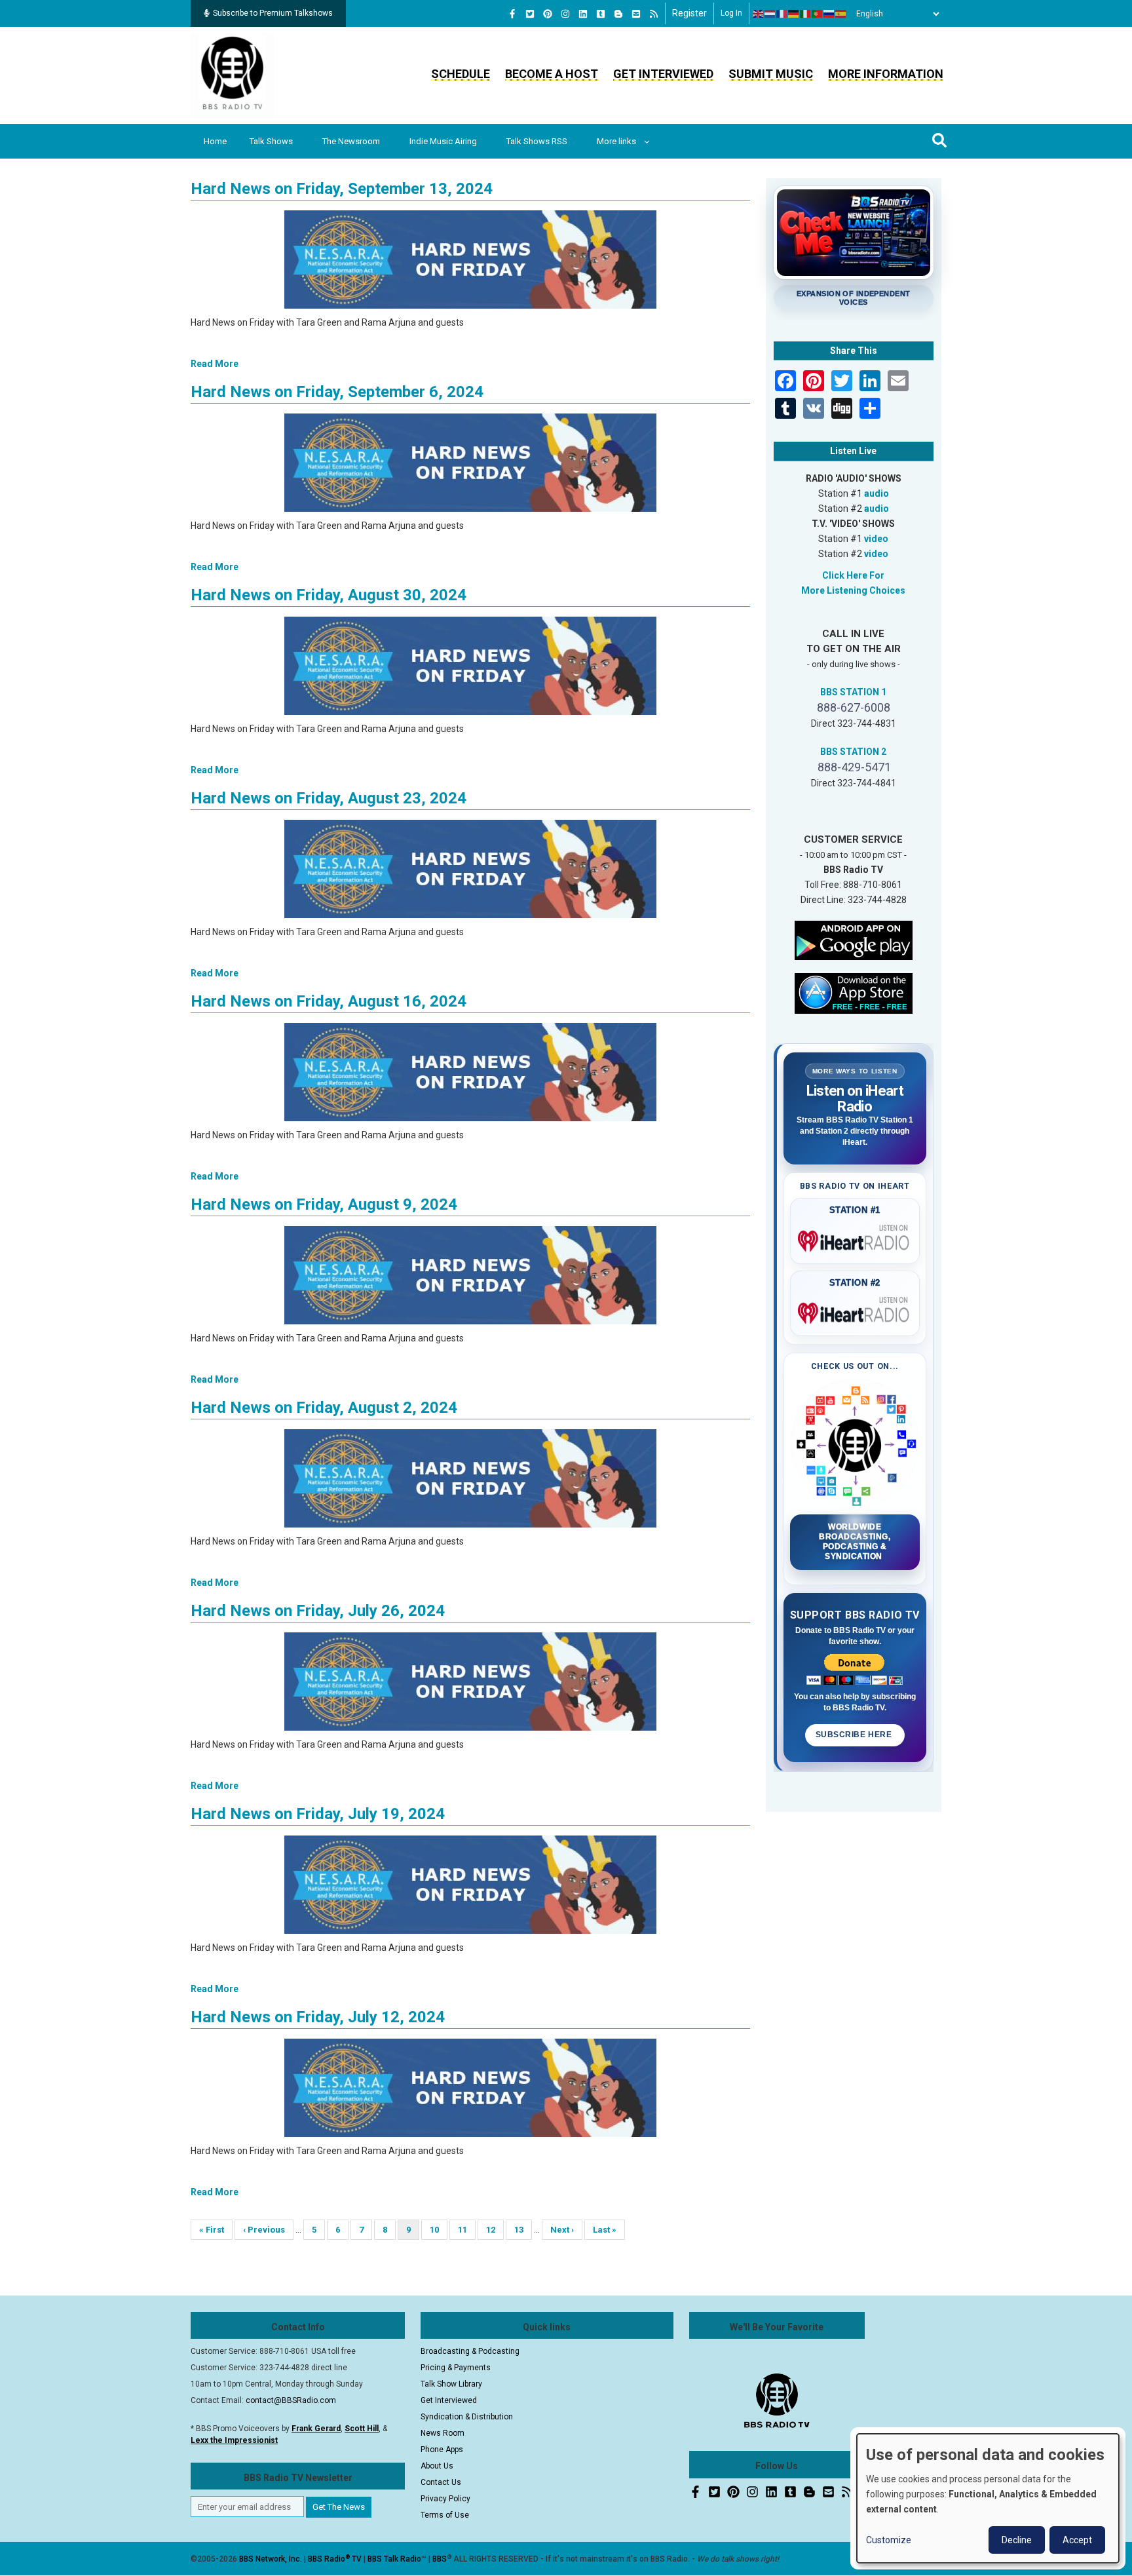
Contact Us (441, 2482)
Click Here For (853, 575)
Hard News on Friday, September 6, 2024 (337, 392)
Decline (1017, 2540)
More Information (886, 74)
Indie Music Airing (443, 141)
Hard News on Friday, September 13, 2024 (342, 189)
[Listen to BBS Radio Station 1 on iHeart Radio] (855, 1239)
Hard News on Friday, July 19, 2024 (318, 1814)
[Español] (841, 14)
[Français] (782, 14)
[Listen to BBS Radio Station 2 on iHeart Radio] (855, 1311)
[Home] (233, 75)
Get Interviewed (663, 74)
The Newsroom (351, 141)
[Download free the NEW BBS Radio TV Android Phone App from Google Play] (854, 939)
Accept (1077, 2540)
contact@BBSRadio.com (291, 2400)
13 (523, 2230)
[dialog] (988, 2498)
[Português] (818, 14)
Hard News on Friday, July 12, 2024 (318, 2017)
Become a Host (552, 74)
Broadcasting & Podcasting (470, 2351)
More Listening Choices (853, 590)
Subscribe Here (855, 1735)
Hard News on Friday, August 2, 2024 (324, 1408)
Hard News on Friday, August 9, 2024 (324, 1204)
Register (689, 13)
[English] (759, 14)
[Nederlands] (770, 14)
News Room (443, 2433)
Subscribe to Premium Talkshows (273, 13)
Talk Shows (271, 141)
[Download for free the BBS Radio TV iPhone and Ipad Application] (854, 992)
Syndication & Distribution (467, 2417)
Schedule (461, 74)
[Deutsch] (794, 14)
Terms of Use (445, 2515)
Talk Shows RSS (537, 141)
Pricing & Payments (456, 2368)
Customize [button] (889, 2540)
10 (439, 2230)
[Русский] (829, 14)
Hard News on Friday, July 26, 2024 (318, 1611)
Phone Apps (442, 2450)
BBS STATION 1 (853, 692)
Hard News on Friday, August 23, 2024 (329, 798)
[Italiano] (806, 14)
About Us (437, 2466)
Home (215, 141)
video (876, 539)
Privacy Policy (445, 2499)
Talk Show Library (451, 2384)
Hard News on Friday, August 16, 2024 (329, 1001)
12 (495, 2230)
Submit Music (771, 74)
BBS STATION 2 (853, 752)
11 (467, 2230)
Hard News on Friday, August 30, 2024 (329, 595)
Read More (215, 364)
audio (877, 493)
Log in (731, 13)
